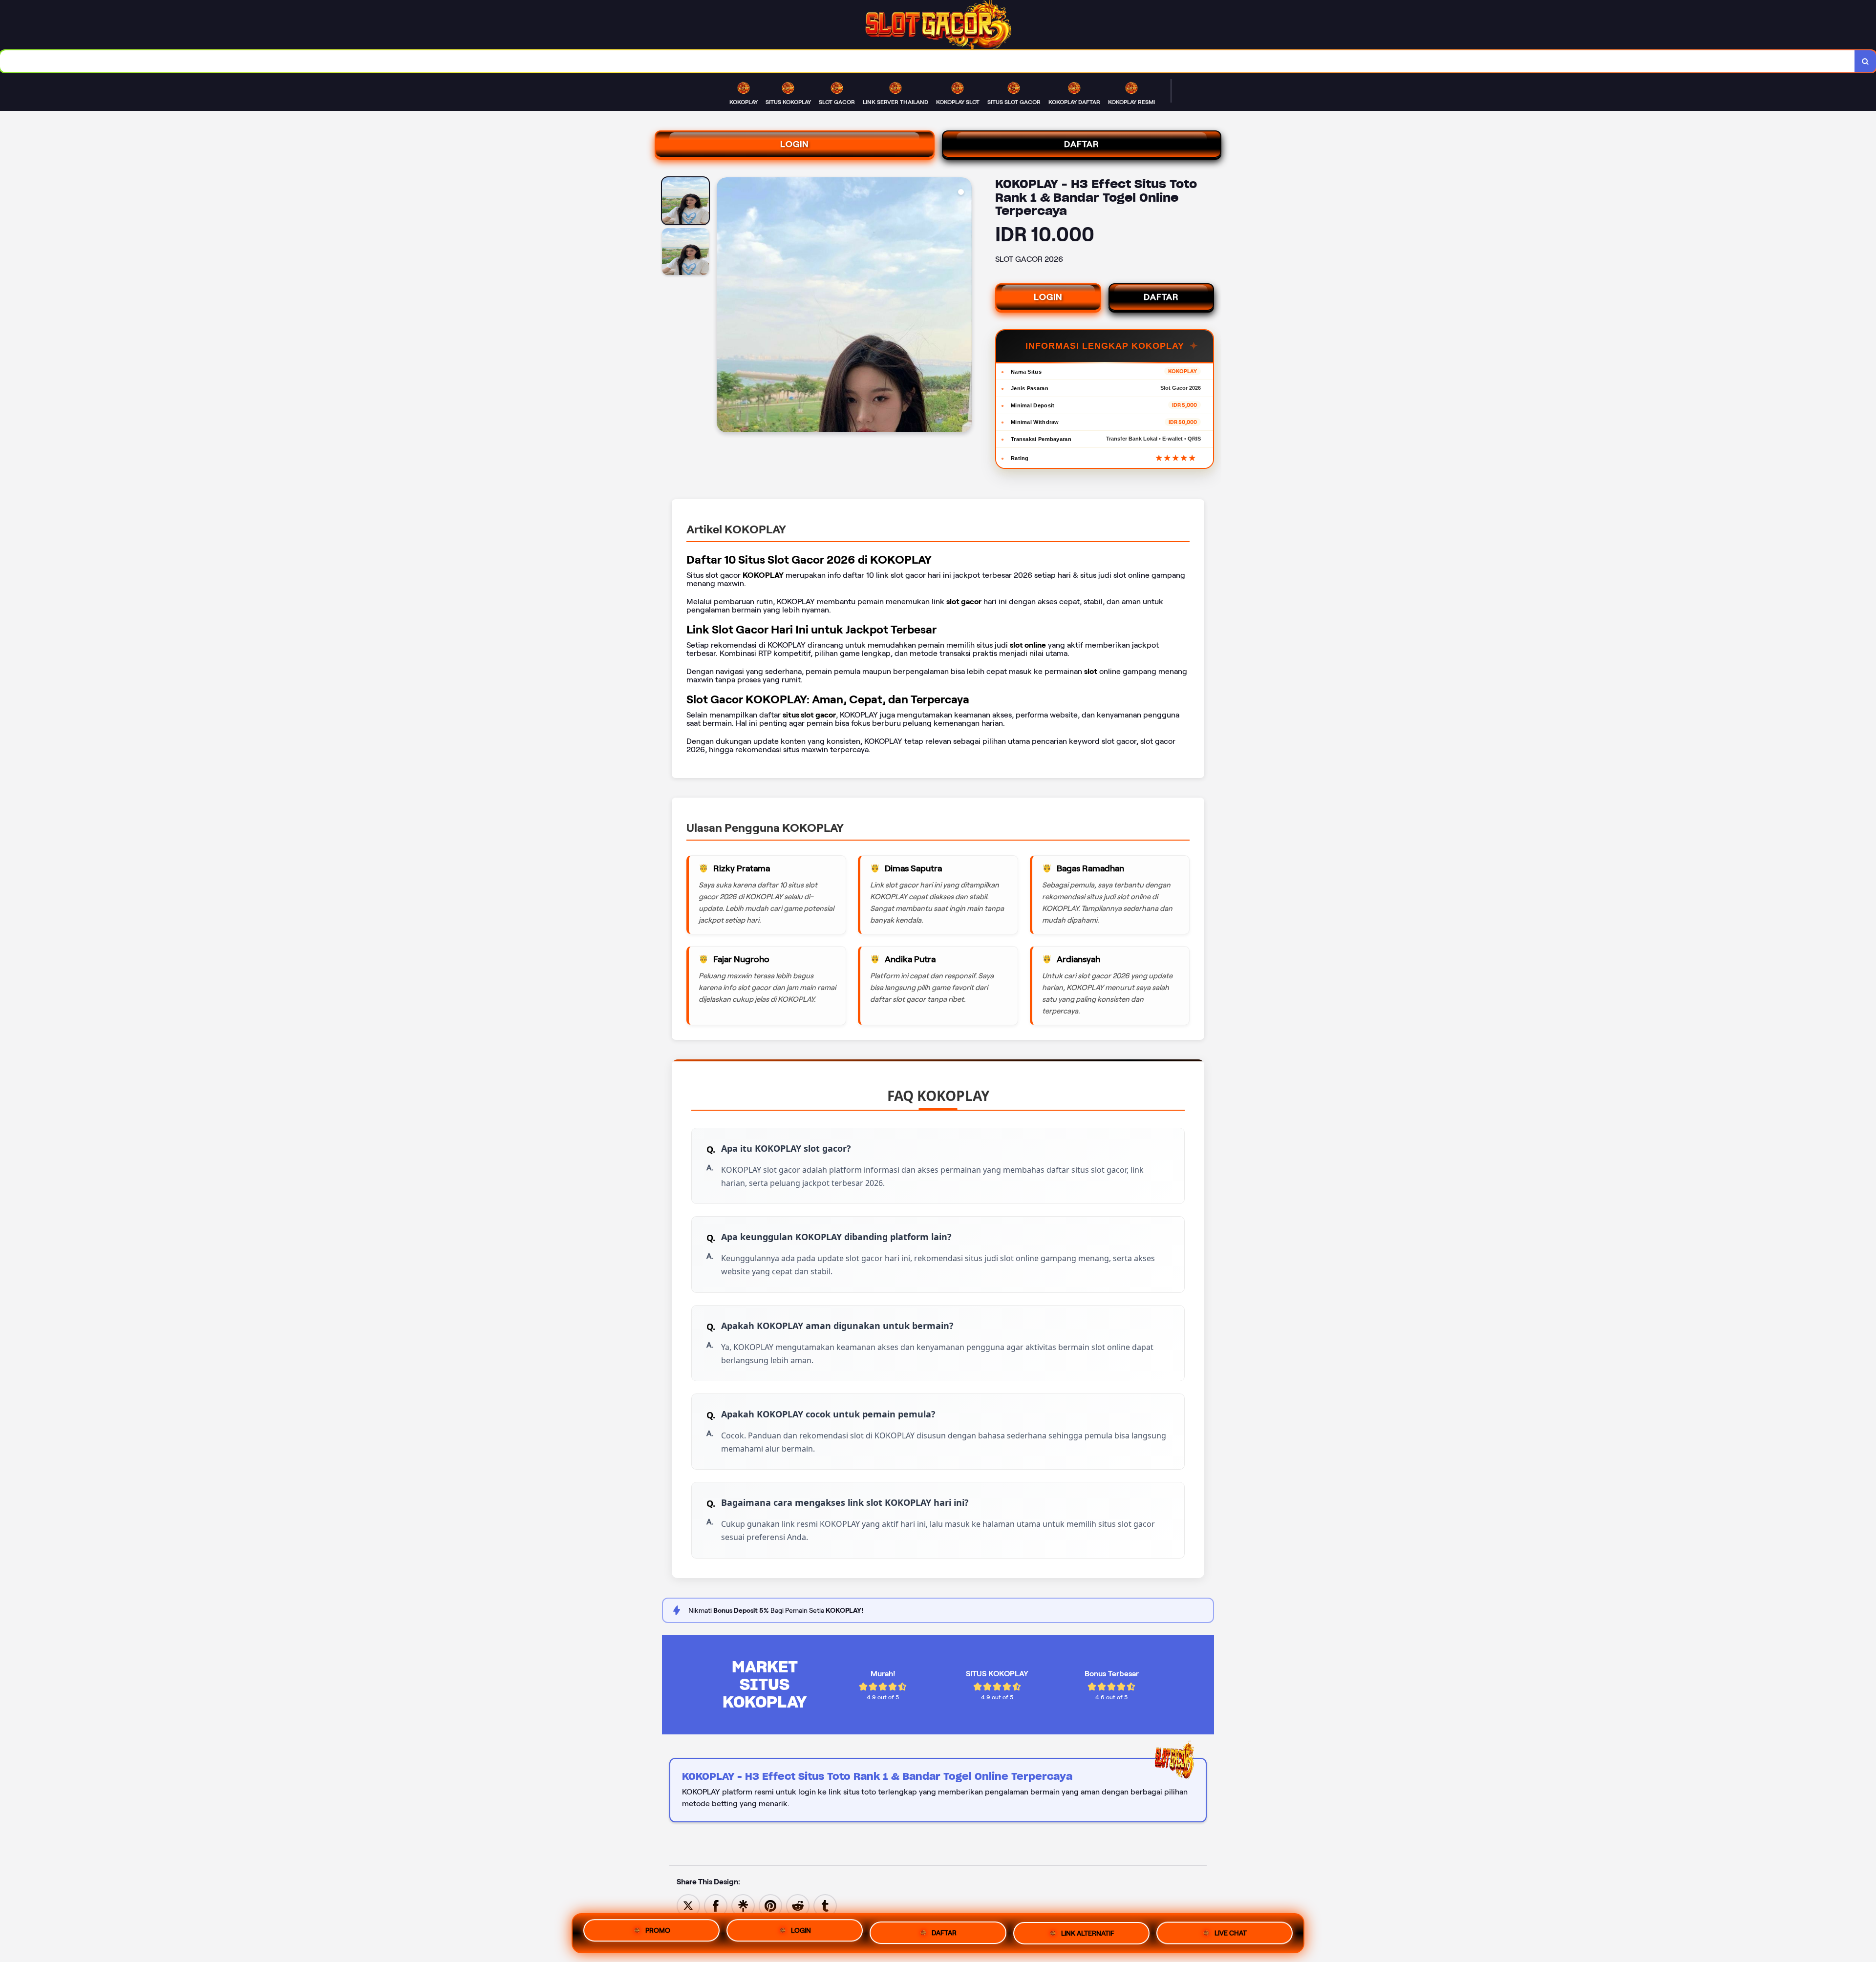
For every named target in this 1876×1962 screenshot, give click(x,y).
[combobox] (927, 61)
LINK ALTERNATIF (1088, 1932)
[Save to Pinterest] (770, 1905)
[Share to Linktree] (743, 1905)
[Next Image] (964, 306)
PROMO (658, 1929)
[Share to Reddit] (798, 1905)
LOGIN (795, 144)
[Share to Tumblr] (825, 1905)
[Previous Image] (725, 306)
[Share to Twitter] (688, 1905)
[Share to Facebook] (716, 1905)
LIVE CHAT (1231, 1933)
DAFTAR (1082, 144)
